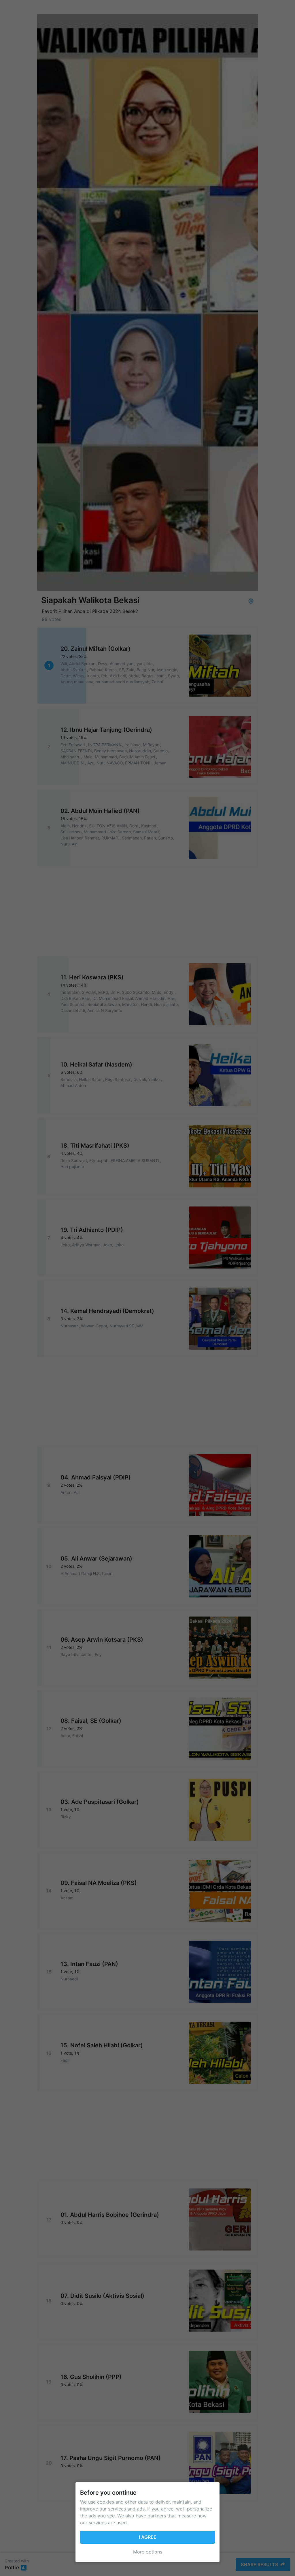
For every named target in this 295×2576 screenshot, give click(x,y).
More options (148, 2552)
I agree (148, 2537)
